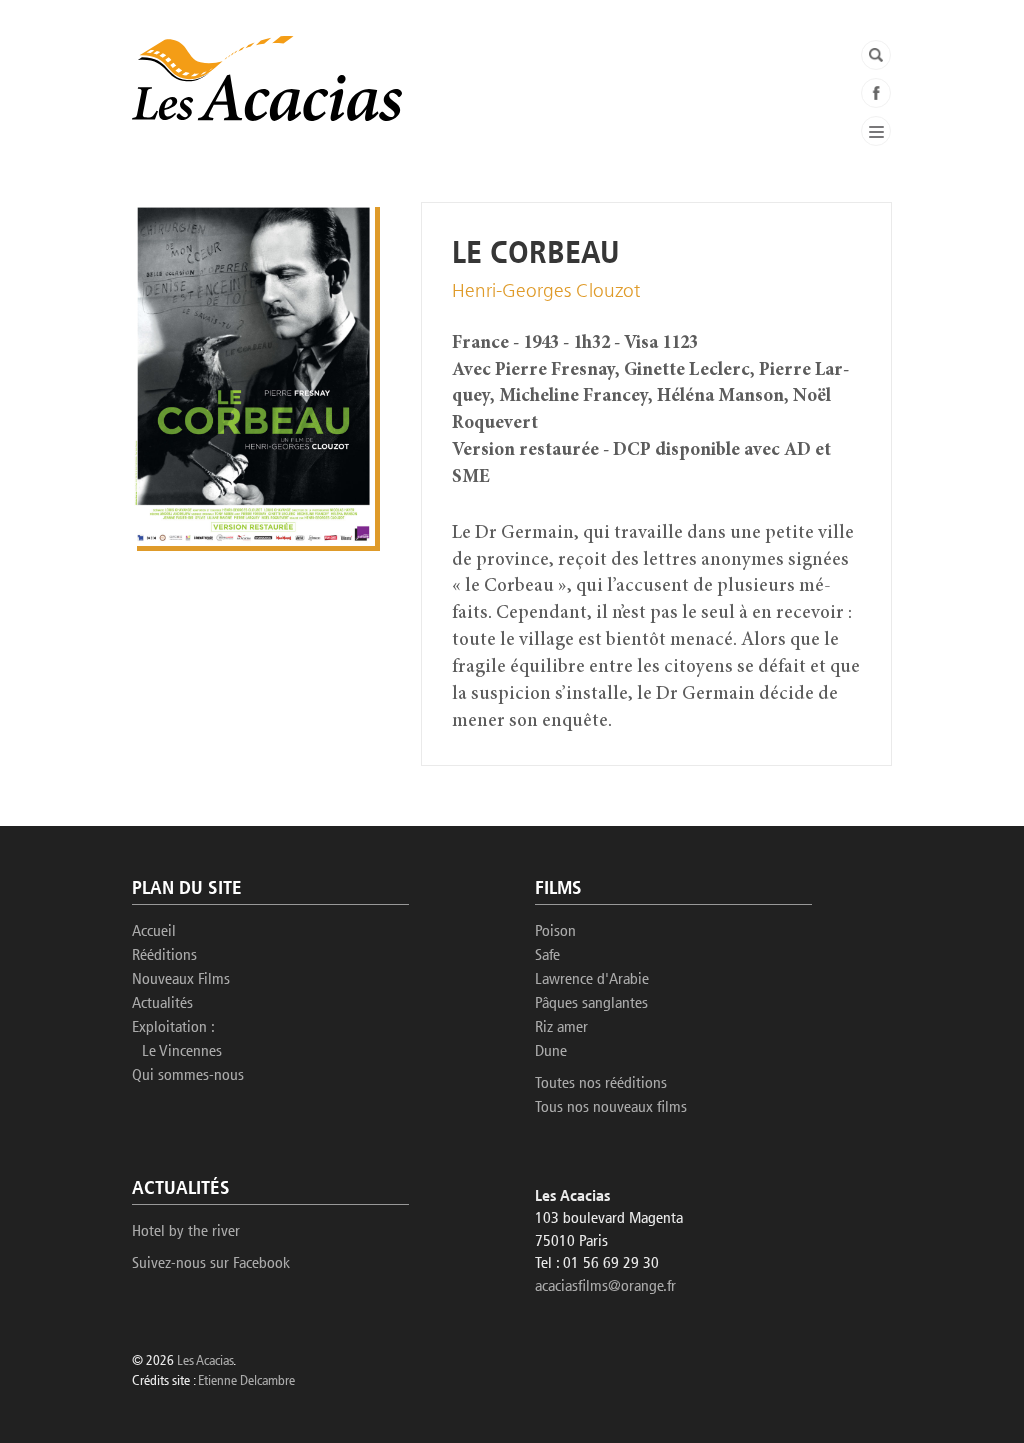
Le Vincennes (182, 1052)
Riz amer (561, 1028)
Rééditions (164, 956)
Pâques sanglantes (591, 1004)
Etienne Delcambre (246, 1381)
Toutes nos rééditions (601, 1084)
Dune (551, 1052)
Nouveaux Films (181, 980)
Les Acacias (205, 1361)
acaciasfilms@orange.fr (605, 1287)
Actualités (162, 1004)
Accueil (154, 932)
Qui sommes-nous (188, 1076)
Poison (555, 932)
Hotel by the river (186, 1232)
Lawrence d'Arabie (592, 980)
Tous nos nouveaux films (611, 1108)
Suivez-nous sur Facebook (211, 1264)
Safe (547, 956)
